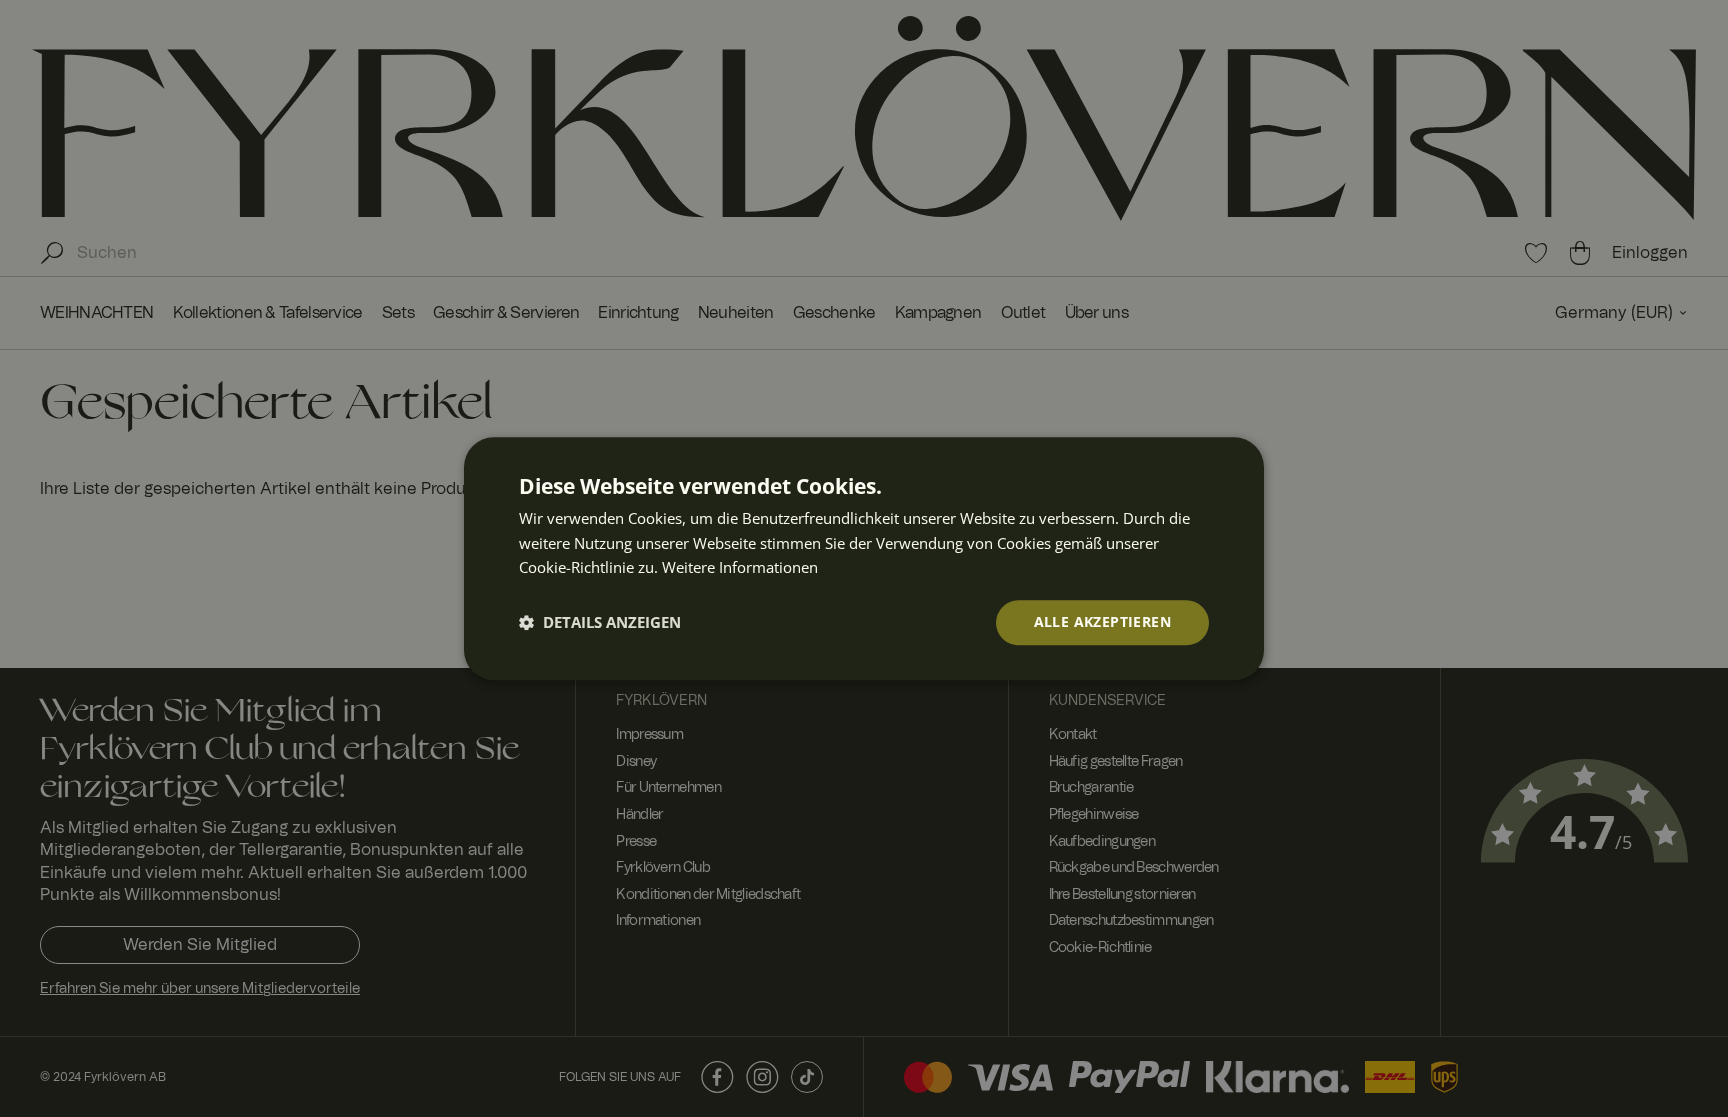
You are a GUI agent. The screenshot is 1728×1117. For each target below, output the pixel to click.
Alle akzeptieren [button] (1102, 621)
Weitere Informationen (740, 568)
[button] (600, 623)
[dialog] (864, 558)
